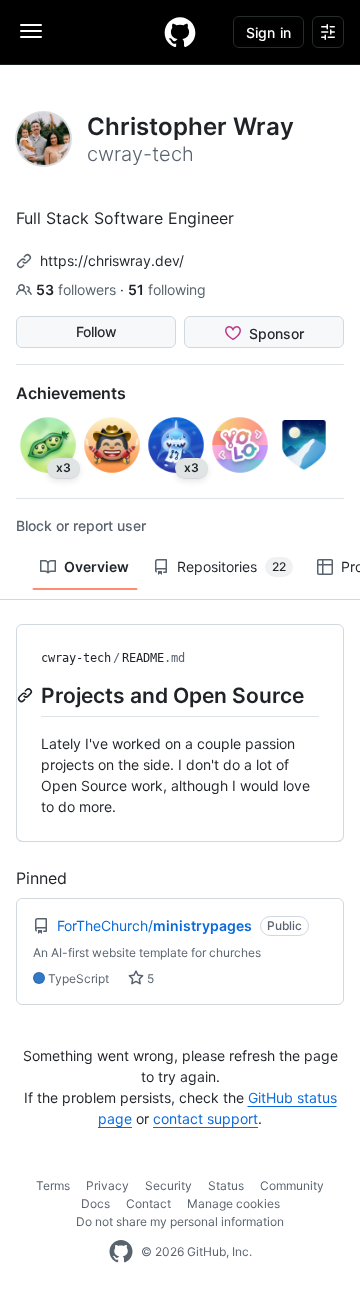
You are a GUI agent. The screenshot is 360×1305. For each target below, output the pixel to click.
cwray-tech (76, 658)
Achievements (71, 393)
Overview (96, 566)
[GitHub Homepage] (121, 1252)
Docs (95, 1203)
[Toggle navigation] (31, 31)
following (167, 289)
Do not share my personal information (180, 1221)
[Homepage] (180, 32)
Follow (96, 331)
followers (78, 289)
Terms (53, 1185)
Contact (148, 1203)
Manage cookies (233, 1203)
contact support (205, 1118)
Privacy (107, 1185)
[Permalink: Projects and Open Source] (27, 695)
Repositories (231, 566)
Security (168, 1185)
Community (292, 1185)
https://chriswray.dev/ (112, 260)
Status (226, 1185)
